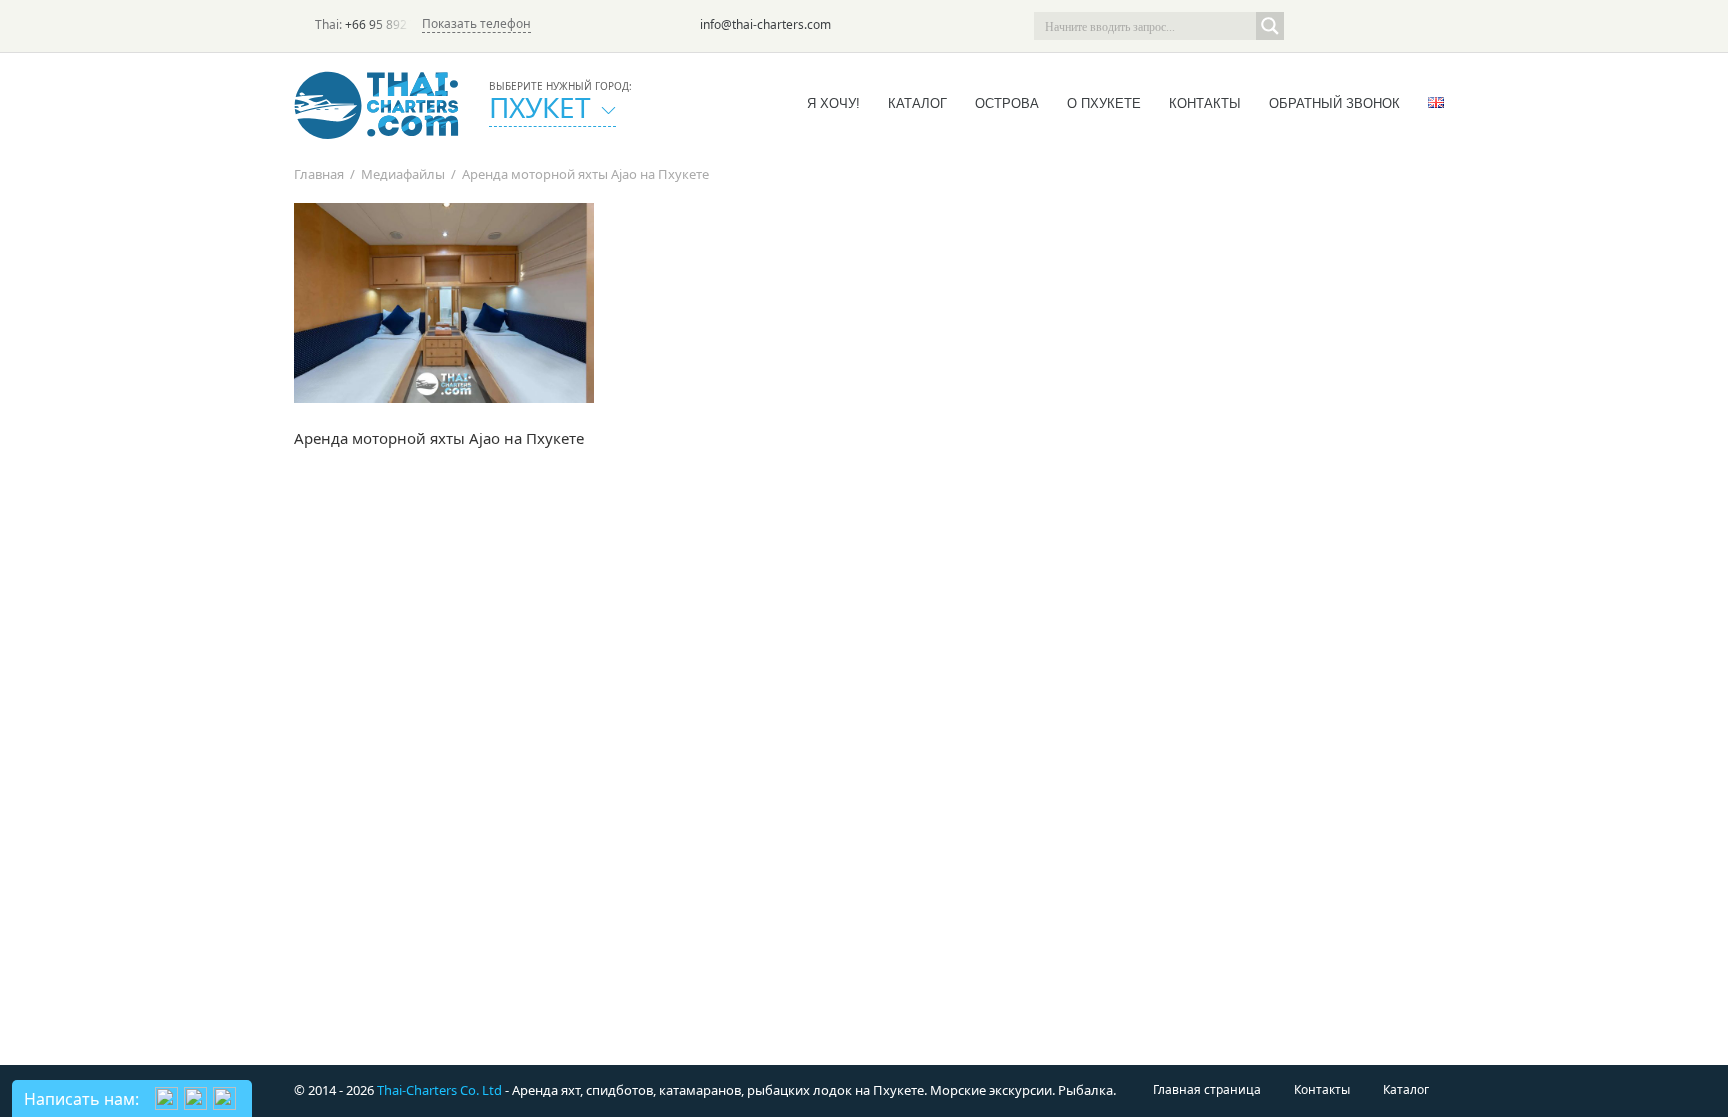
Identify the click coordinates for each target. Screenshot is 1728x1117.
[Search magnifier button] (1270, 26)
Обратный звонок (1334, 103)
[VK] (1420, 26)
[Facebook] (1364, 26)
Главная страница (1207, 1089)
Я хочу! (833, 103)
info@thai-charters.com (765, 24)
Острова (1007, 103)
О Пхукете (1104, 103)
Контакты (1205, 103)
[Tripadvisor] (1308, 26)
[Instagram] (1392, 26)
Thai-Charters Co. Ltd (439, 1090)
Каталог (917, 103)
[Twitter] (1336, 26)
